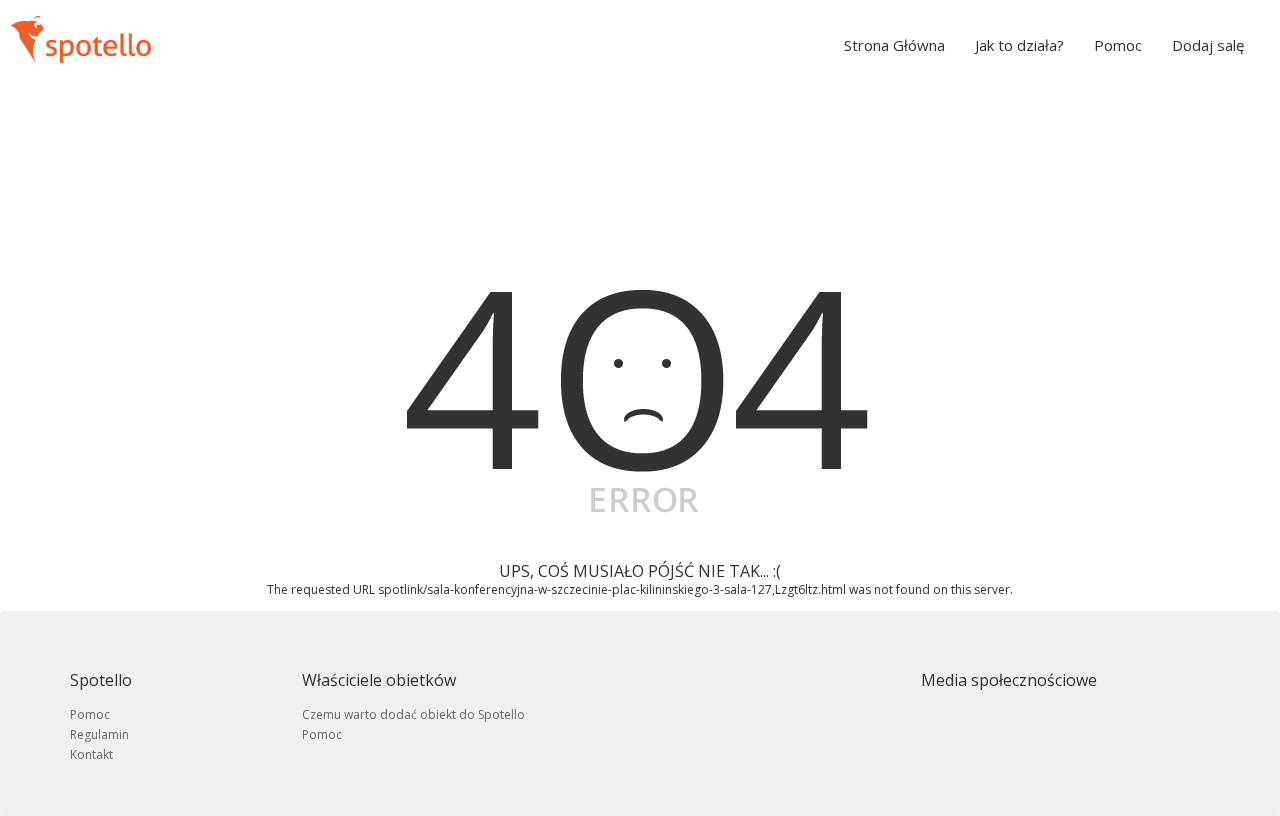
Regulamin (99, 734)
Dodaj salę (1208, 45)
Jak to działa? (1019, 45)
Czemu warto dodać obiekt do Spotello (413, 714)
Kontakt (91, 754)
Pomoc (1118, 45)
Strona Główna (894, 45)
